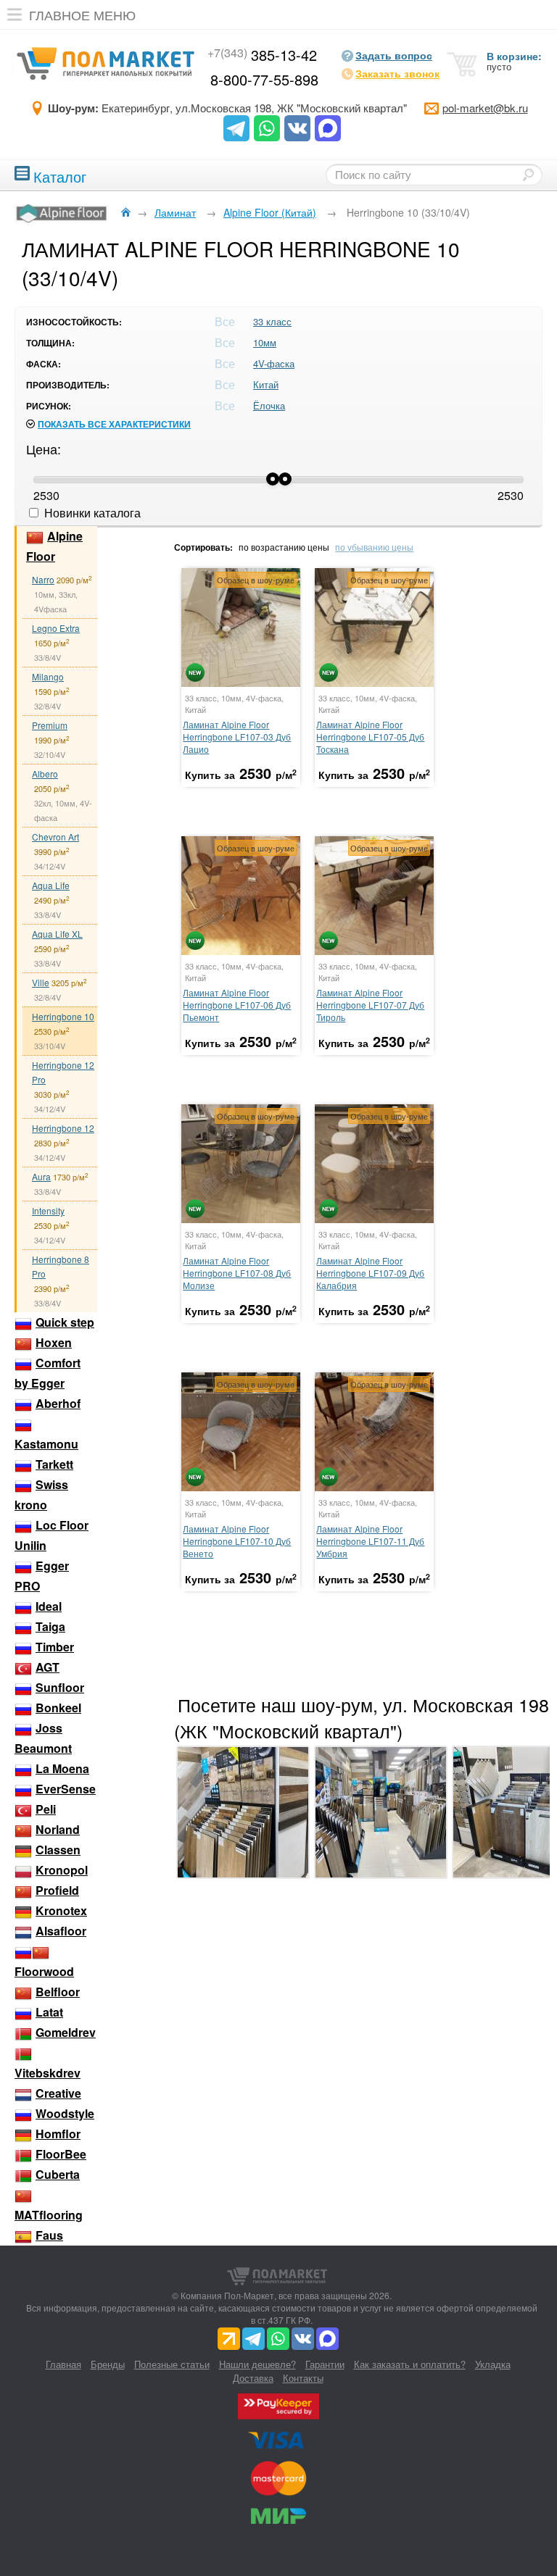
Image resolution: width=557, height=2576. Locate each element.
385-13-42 (262, 55)
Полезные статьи (172, 2364)
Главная (63, 2364)
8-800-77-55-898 (264, 79)
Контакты (303, 2378)
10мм (265, 342)
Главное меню (82, 14)
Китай (266, 384)
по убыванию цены (374, 547)
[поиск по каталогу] (528, 175)
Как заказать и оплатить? (410, 2364)
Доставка (253, 2378)
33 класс (272, 321)
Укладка (493, 2364)
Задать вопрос (394, 55)
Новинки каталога (91, 513)
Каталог (60, 175)
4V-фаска (274, 363)
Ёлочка (269, 405)
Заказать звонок (397, 73)
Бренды (108, 2364)
